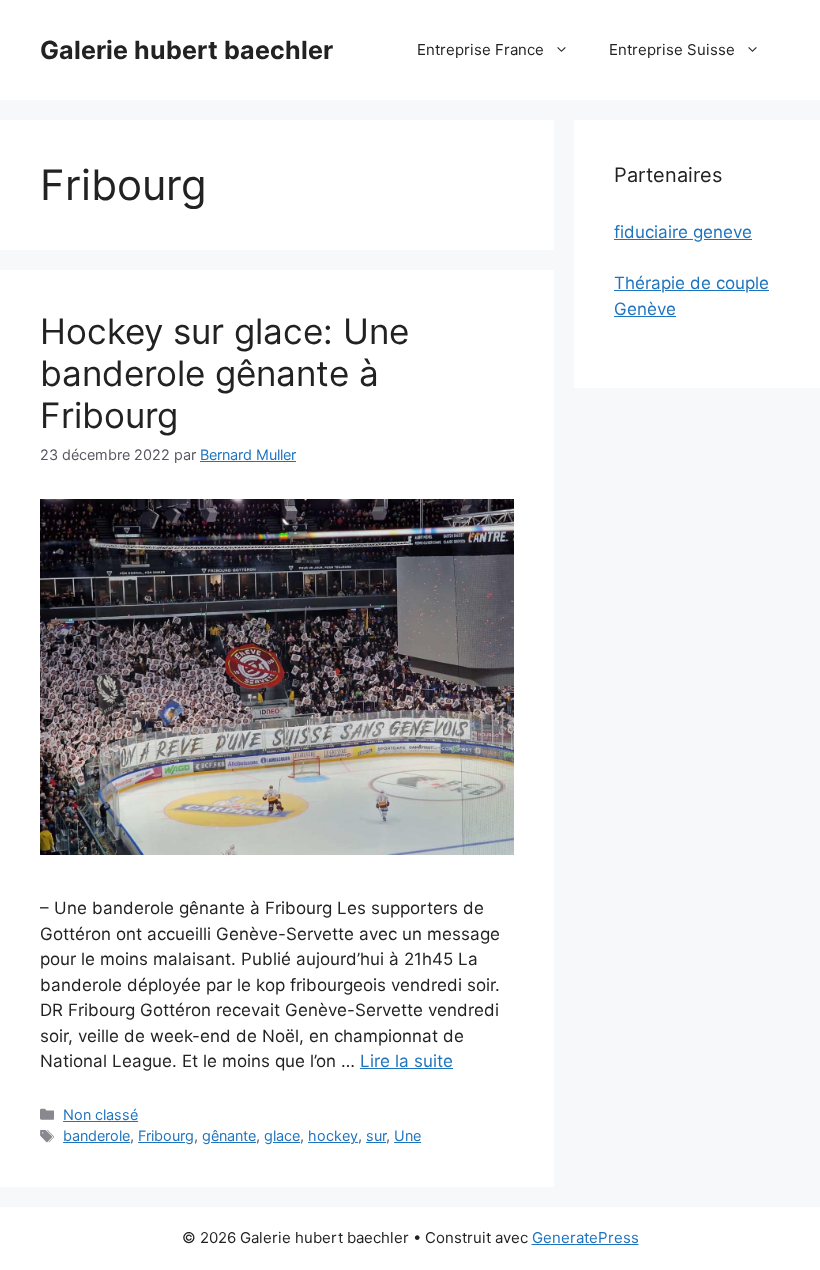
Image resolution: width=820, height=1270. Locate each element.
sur (376, 1135)
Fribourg (166, 1135)
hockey (333, 1135)
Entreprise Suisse (672, 49)
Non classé (100, 1114)
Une (407, 1135)
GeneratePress (585, 1237)
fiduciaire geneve (683, 232)
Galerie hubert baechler (186, 50)
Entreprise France (480, 49)
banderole (96, 1135)
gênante (229, 1135)
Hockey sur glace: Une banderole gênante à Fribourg (224, 373)
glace (282, 1135)
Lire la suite (406, 1061)
